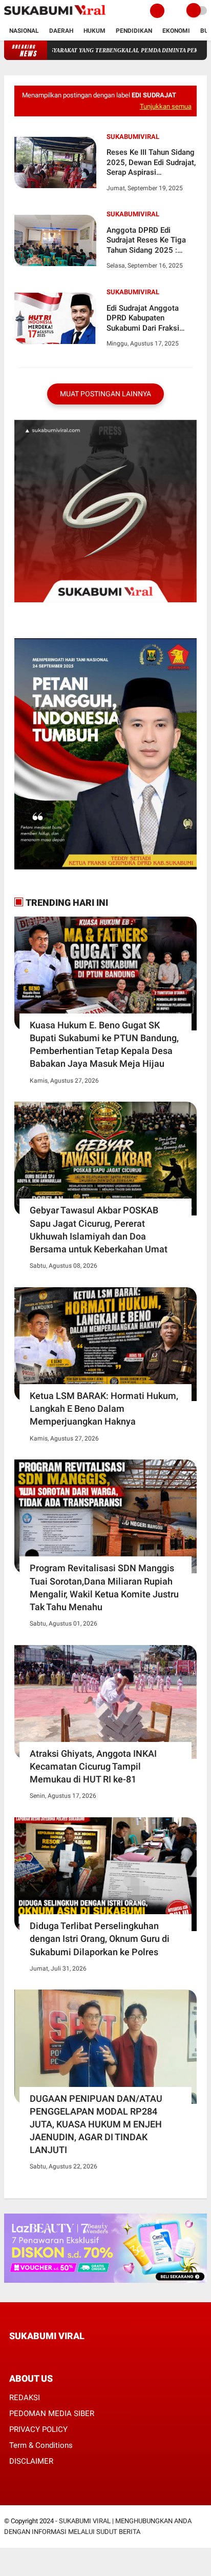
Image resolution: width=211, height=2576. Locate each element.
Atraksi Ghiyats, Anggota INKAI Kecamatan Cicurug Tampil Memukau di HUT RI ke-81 (93, 1766)
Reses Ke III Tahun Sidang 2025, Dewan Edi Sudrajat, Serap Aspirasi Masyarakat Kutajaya (151, 163)
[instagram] (68, 2355)
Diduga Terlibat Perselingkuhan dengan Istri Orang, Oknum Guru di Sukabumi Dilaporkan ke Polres (100, 1939)
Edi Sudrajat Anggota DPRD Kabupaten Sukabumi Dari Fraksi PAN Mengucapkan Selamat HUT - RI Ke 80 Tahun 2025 (147, 319)
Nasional (24, 31)
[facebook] (12, 2355)
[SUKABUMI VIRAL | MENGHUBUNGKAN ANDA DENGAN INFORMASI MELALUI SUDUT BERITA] (55, 15)
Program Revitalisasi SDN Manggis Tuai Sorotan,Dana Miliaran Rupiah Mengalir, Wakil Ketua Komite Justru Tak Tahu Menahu (104, 1587)
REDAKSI (25, 2398)
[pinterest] (54, 2355)
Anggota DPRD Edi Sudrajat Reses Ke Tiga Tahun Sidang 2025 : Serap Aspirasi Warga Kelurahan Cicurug (146, 241)
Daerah (61, 31)
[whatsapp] (40, 2355)
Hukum (94, 31)
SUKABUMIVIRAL (133, 137)
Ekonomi (176, 31)
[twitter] (26, 2355)
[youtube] (81, 2355)
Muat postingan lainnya (105, 394)
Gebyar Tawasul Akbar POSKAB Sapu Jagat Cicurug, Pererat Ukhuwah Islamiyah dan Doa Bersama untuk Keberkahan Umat (99, 1230)
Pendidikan (134, 31)
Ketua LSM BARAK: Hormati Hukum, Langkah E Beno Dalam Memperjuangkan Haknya (104, 1408)
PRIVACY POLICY (38, 2429)
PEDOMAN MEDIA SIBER (52, 2413)
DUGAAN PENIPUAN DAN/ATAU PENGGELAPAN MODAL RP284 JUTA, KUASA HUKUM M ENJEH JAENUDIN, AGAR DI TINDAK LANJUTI (96, 2124)
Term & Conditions (41, 2445)
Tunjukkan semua (166, 106)
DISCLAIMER (31, 2461)
